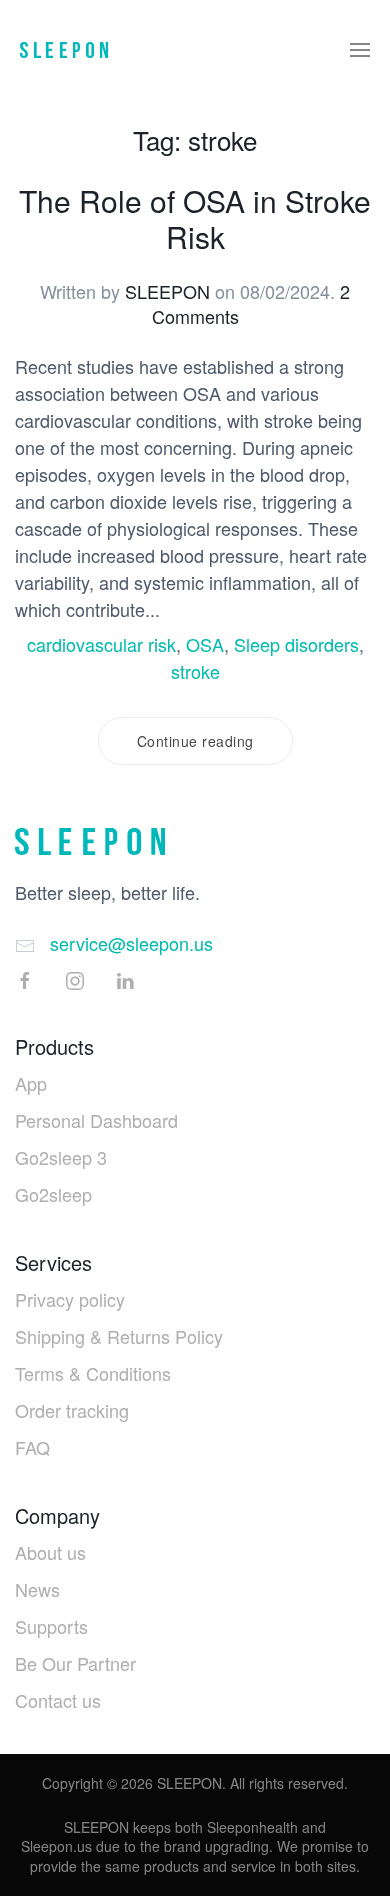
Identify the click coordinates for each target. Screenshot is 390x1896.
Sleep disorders (296, 644)
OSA (205, 644)
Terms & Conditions (93, 1373)
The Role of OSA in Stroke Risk (195, 218)
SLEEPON (167, 291)
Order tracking (72, 1410)
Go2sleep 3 (61, 1157)
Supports (51, 1626)
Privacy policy (70, 1299)
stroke (195, 671)
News (37, 1589)
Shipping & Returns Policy (119, 1336)
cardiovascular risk (101, 644)
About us (50, 1552)
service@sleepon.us (131, 943)
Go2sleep (53, 1194)
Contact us (58, 1700)
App (31, 1083)
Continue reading (195, 741)
